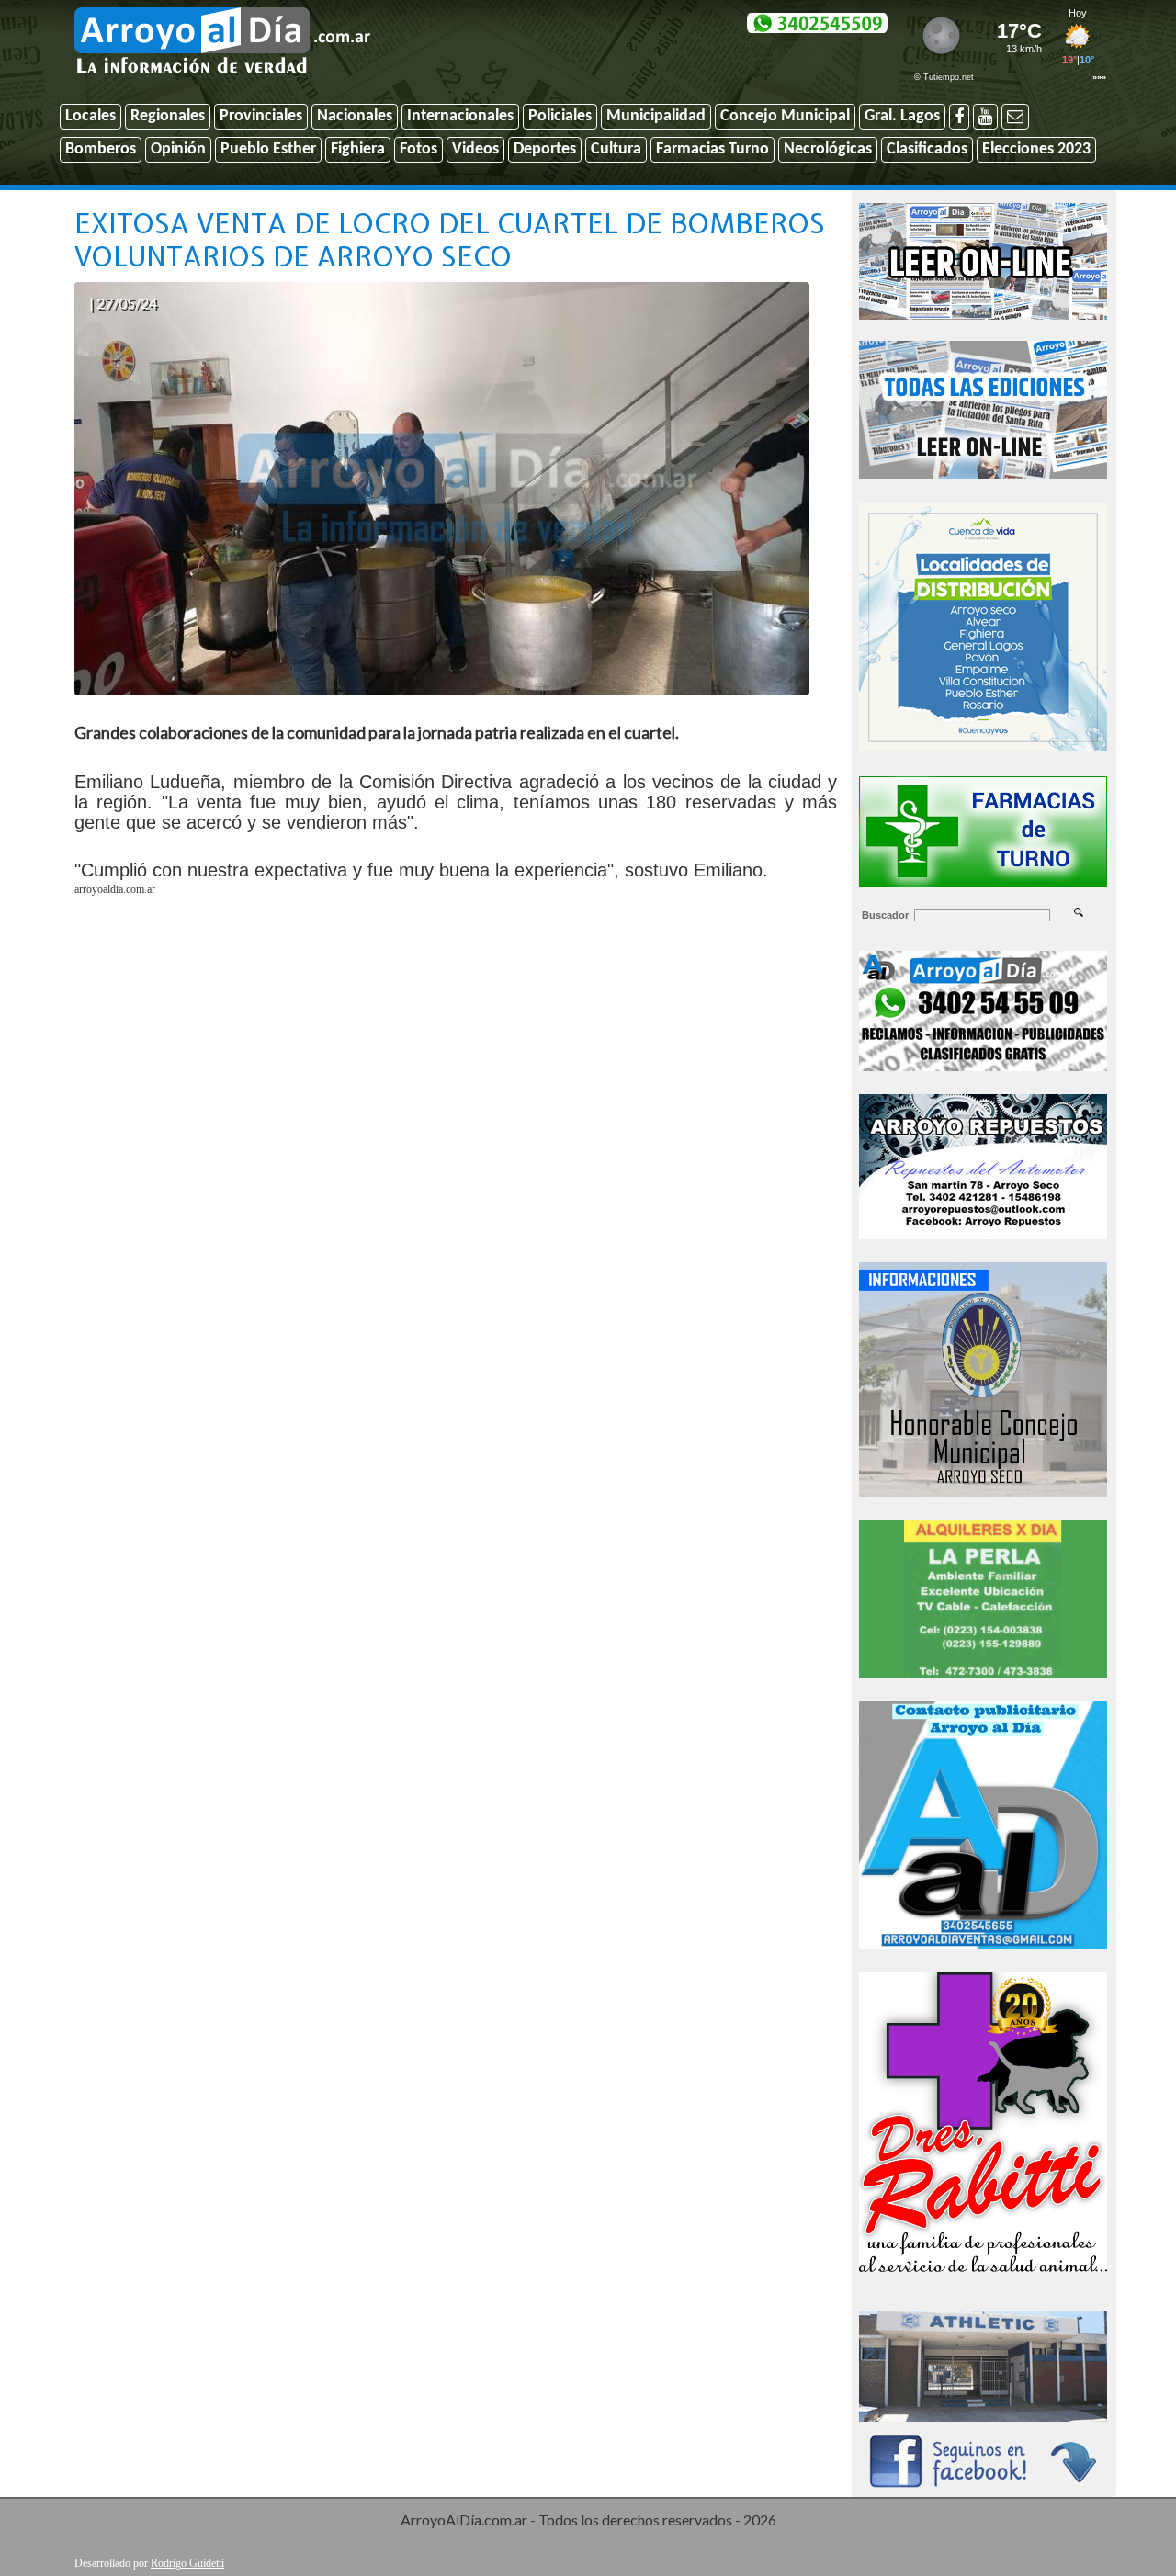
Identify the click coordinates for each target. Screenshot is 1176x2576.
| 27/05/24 (123, 303)
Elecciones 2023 (1036, 149)
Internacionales (460, 116)
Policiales (560, 116)
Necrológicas (828, 149)
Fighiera (358, 149)
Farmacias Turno (712, 149)
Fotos (418, 149)
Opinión (178, 149)
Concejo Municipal (785, 116)
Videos (475, 149)
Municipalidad (656, 116)
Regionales (168, 116)
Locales (90, 116)
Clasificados (927, 149)
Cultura (616, 149)
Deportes (545, 149)
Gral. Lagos (902, 116)
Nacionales (355, 116)
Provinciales (261, 116)
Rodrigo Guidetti (187, 2563)
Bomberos (101, 149)
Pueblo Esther (268, 149)
